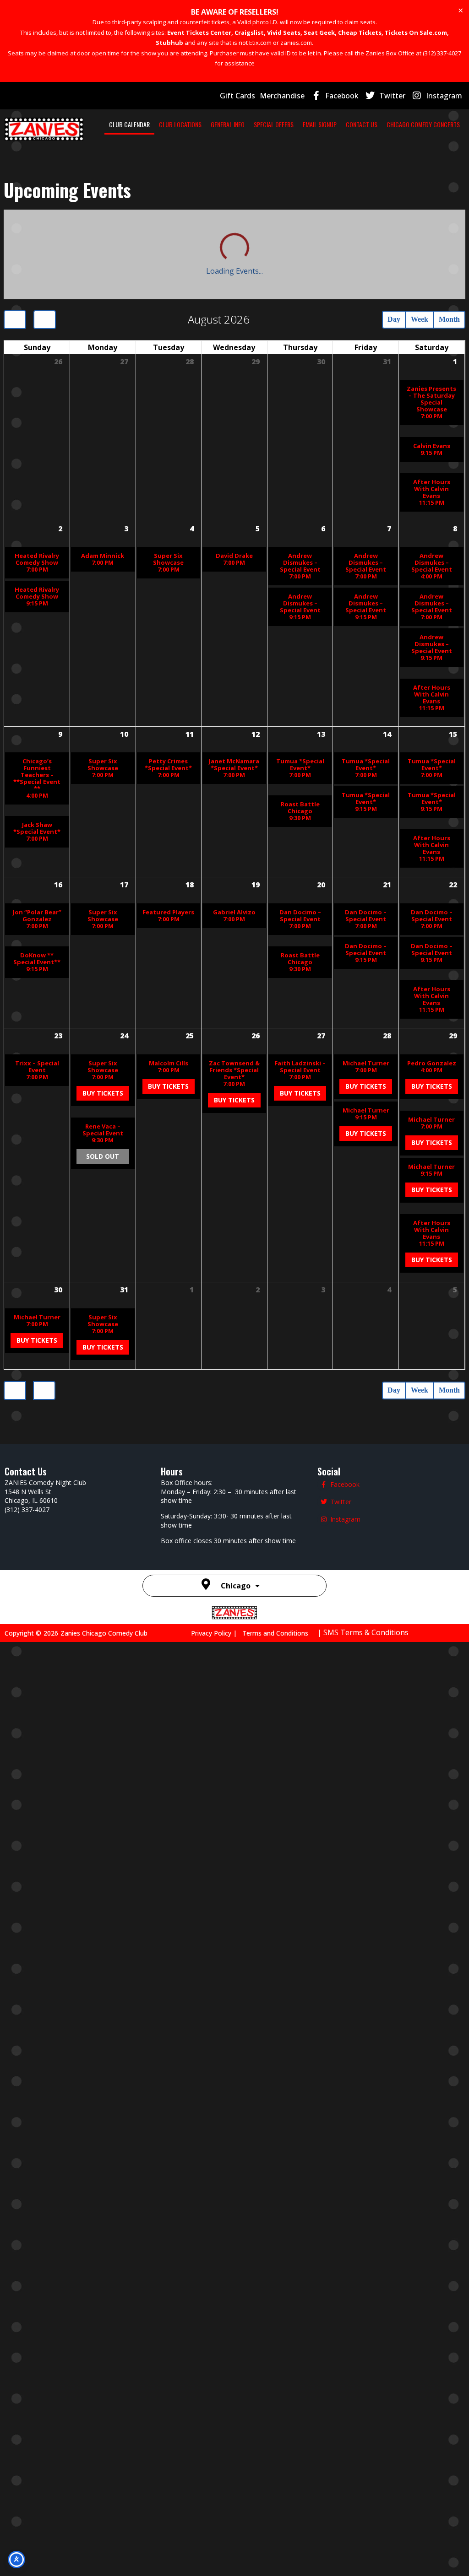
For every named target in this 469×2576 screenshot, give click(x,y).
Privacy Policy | (217, 2566)
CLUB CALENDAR (129, 124)
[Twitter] (370, 96)
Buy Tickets (103, 1772)
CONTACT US (362, 124)
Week (407, 231)
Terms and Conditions (275, 2566)
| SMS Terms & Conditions (363, 2565)
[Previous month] (16, 231)
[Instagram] (417, 96)
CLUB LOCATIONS (180, 124)
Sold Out (103, 1909)
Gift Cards (237, 96)
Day (374, 231)
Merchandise (282, 96)
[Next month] (48, 231)
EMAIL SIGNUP (320, 124)
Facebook (342, 96)
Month (445, 231)
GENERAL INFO (228, 124)
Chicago (236, 2519)
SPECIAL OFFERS (274, 124)
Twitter (392, 96)
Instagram (444, 96)
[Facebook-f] (316, 96)
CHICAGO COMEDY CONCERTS (423, 124)
